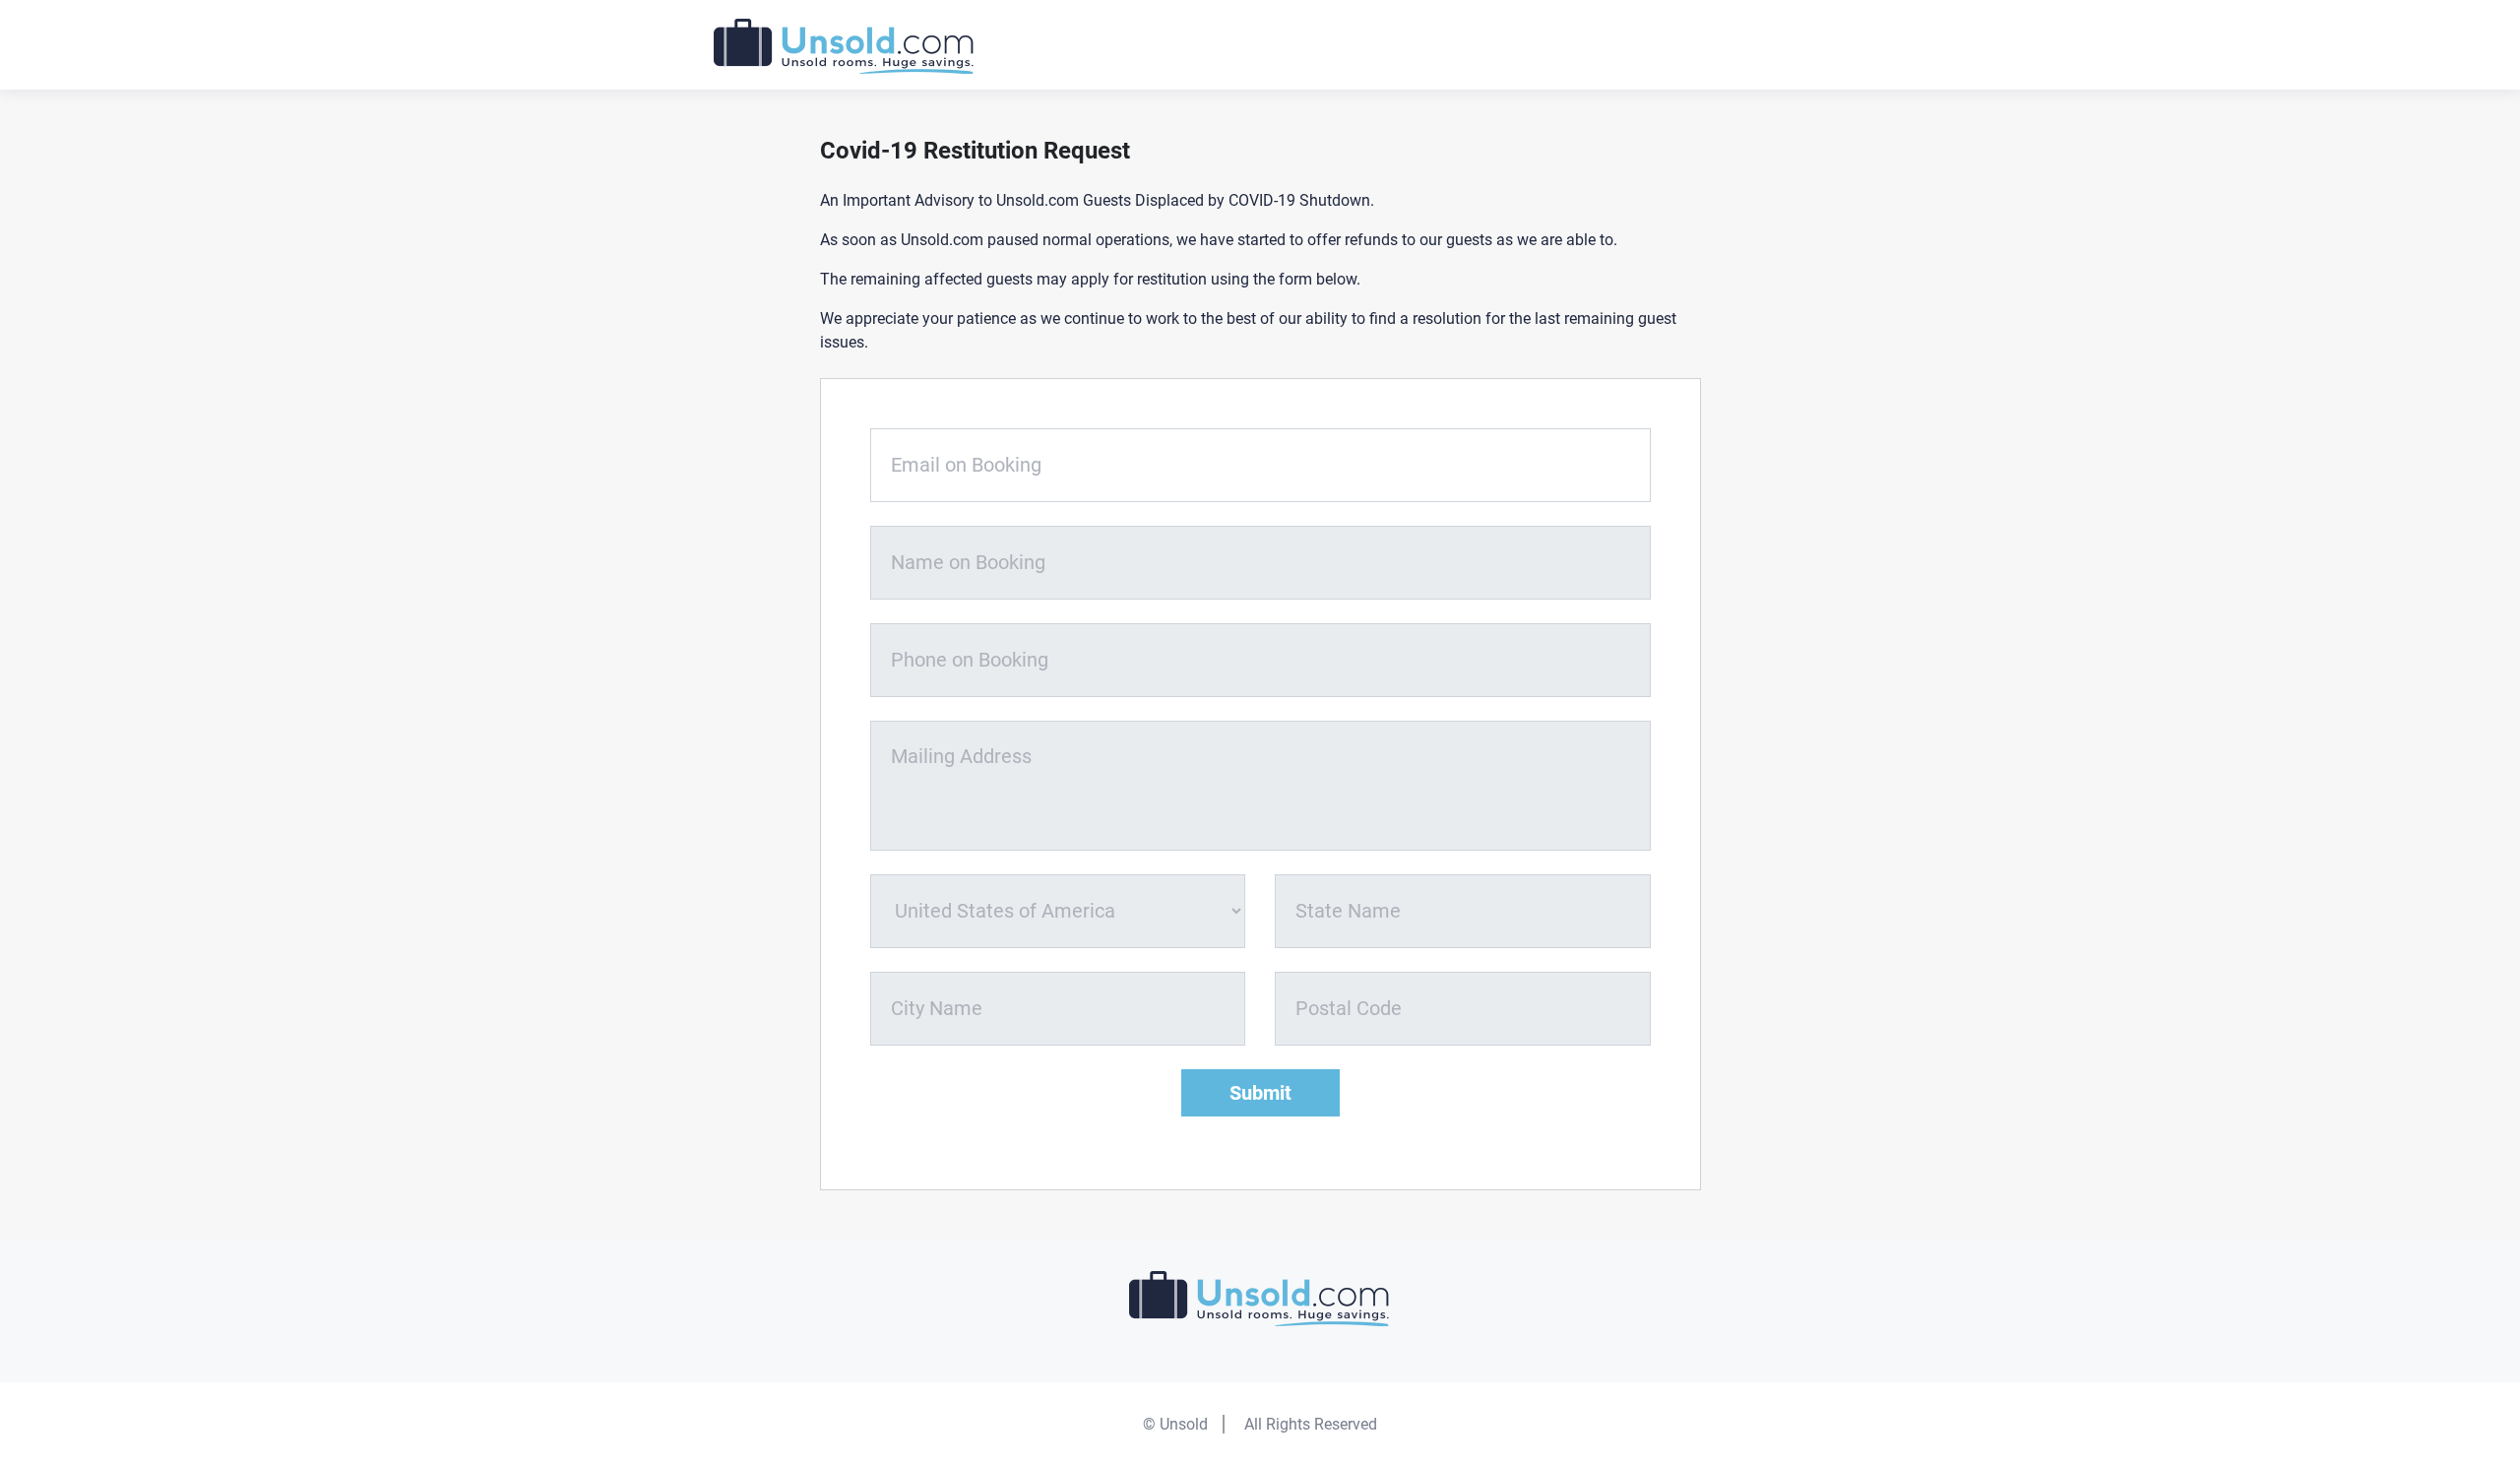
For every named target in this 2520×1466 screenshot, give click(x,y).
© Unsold (1175, 1424)
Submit (1260, 1093)
